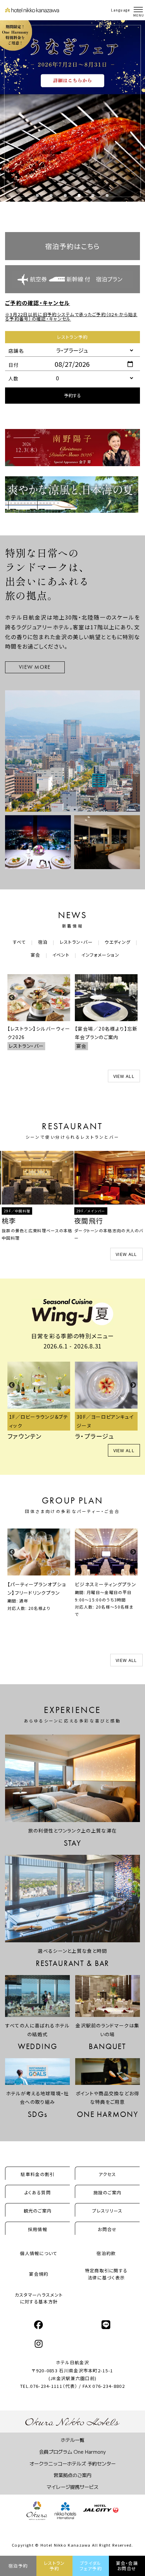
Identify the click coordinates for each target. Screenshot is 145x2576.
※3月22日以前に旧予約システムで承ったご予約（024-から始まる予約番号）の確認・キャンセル (71, 317)
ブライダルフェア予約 (91, 2566)
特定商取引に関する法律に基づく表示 (106, 2274)
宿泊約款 (106, 2253)
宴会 (36, 955)
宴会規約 (39, 2274)
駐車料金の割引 (37, 2174)
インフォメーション (100, 955)
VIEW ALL (124, 1076)
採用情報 (38, 2229)
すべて (20, 942)
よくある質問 (38, 2192)
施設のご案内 (108, 2192)
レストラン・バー (76, 942)
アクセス (107, 2174)
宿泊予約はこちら (72, 246)
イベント (61, 955)
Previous (12, 998)
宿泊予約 (18, 2566)
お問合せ (107, 2229)
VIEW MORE (35, 667)
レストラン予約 (54, 2566)
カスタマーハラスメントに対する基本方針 (39, 2298)
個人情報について (39, 2253)
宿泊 (43, 942)
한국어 (118, 17)
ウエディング (118, 942)
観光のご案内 (38, 2211)
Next (133, 998)
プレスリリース (107, 2211)
